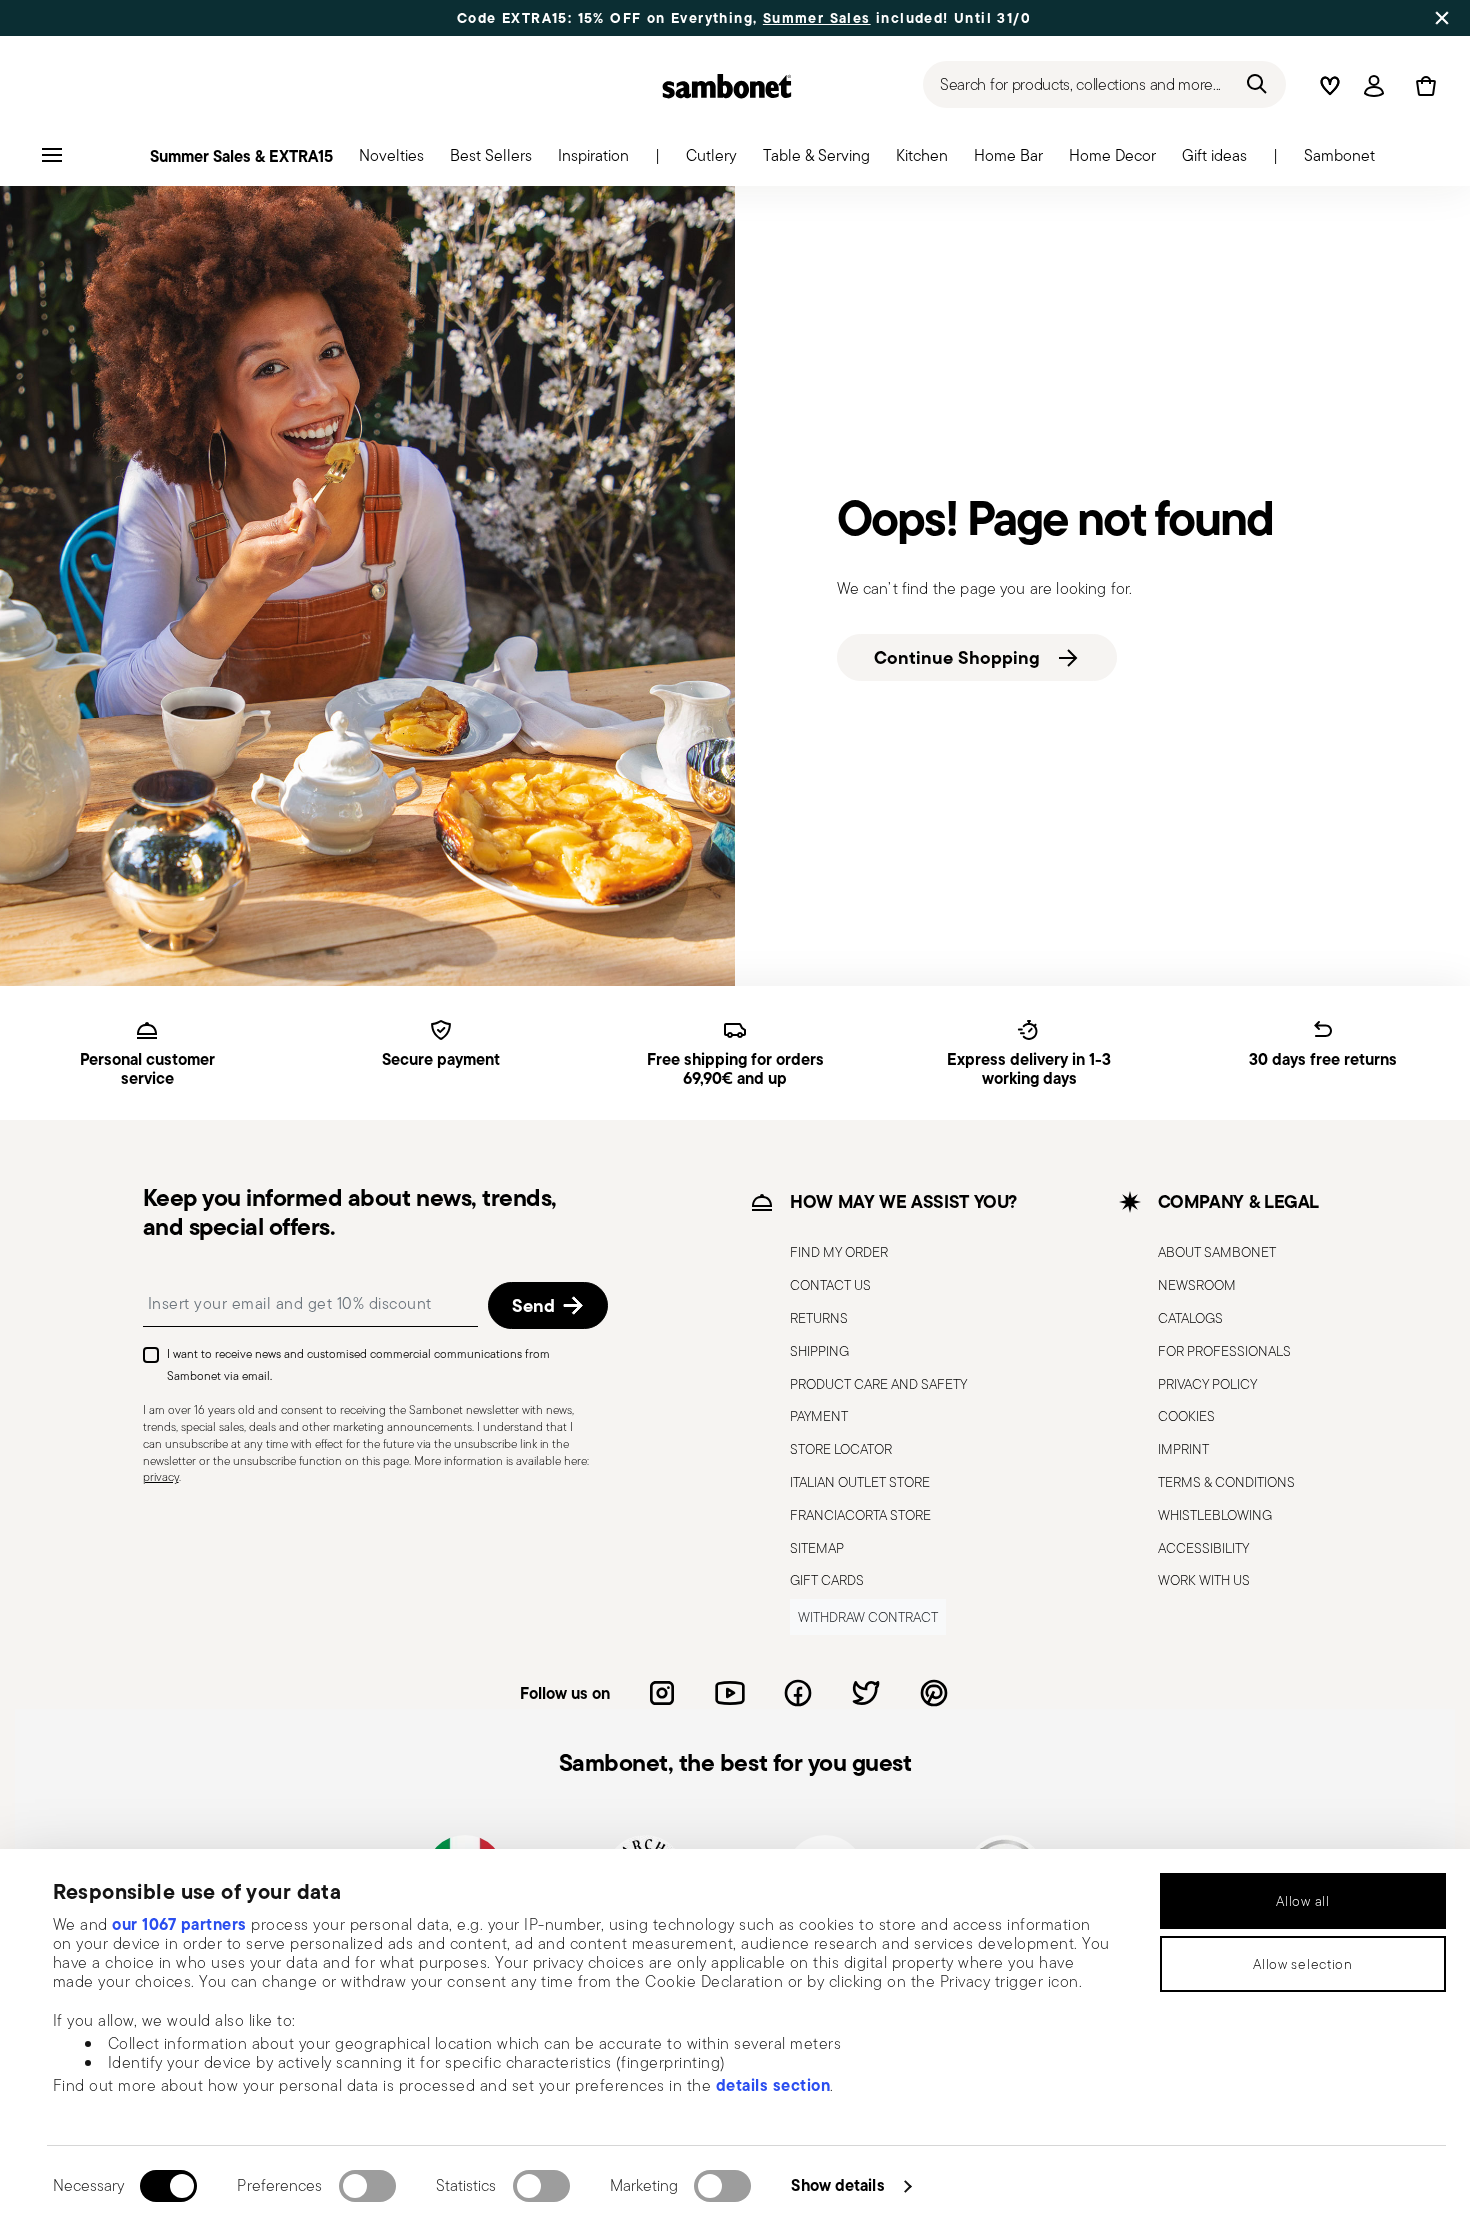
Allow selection (1303, 1964)
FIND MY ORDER (839, 1252)
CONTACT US (830, 1285)
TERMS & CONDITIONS (1226, 1482)
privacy (161, 1476)
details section (773, 2085)
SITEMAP (817, 1548)
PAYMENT (819, 1416)
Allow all (1302, 1901)
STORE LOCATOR (841, 1449)
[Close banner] (1442, 18)
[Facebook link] (798, 1693)
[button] (391, 161)
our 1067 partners (179, 1924)
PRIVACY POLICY (1207, 1384)
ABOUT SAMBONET (1217, 1252)
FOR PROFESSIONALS (1224, 1351)
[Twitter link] (866, 1693)
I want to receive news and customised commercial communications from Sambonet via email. (358, 1364)
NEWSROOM (1197, 1285)
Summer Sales (817, 18)
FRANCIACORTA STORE (860, 1515)
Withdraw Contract (868, 1617)
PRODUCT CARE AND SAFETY (878, 1384)
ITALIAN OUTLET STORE (860, 1482)
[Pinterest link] (934, 1693)
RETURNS (819, 1318)
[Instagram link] (662, 1693)
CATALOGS (1190, 1318)
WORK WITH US (1204, 1580)
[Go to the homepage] (727, 86)
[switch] (367, 2186)
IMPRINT (1183, 1449)
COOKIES (1186, 1416)
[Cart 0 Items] (1422, 86)
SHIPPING (819, 1351)
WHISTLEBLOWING (1215, 1515)
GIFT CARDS (827, 1580)
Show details (837, 2185)
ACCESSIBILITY (1203, 1548)
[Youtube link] (730, 1693)
